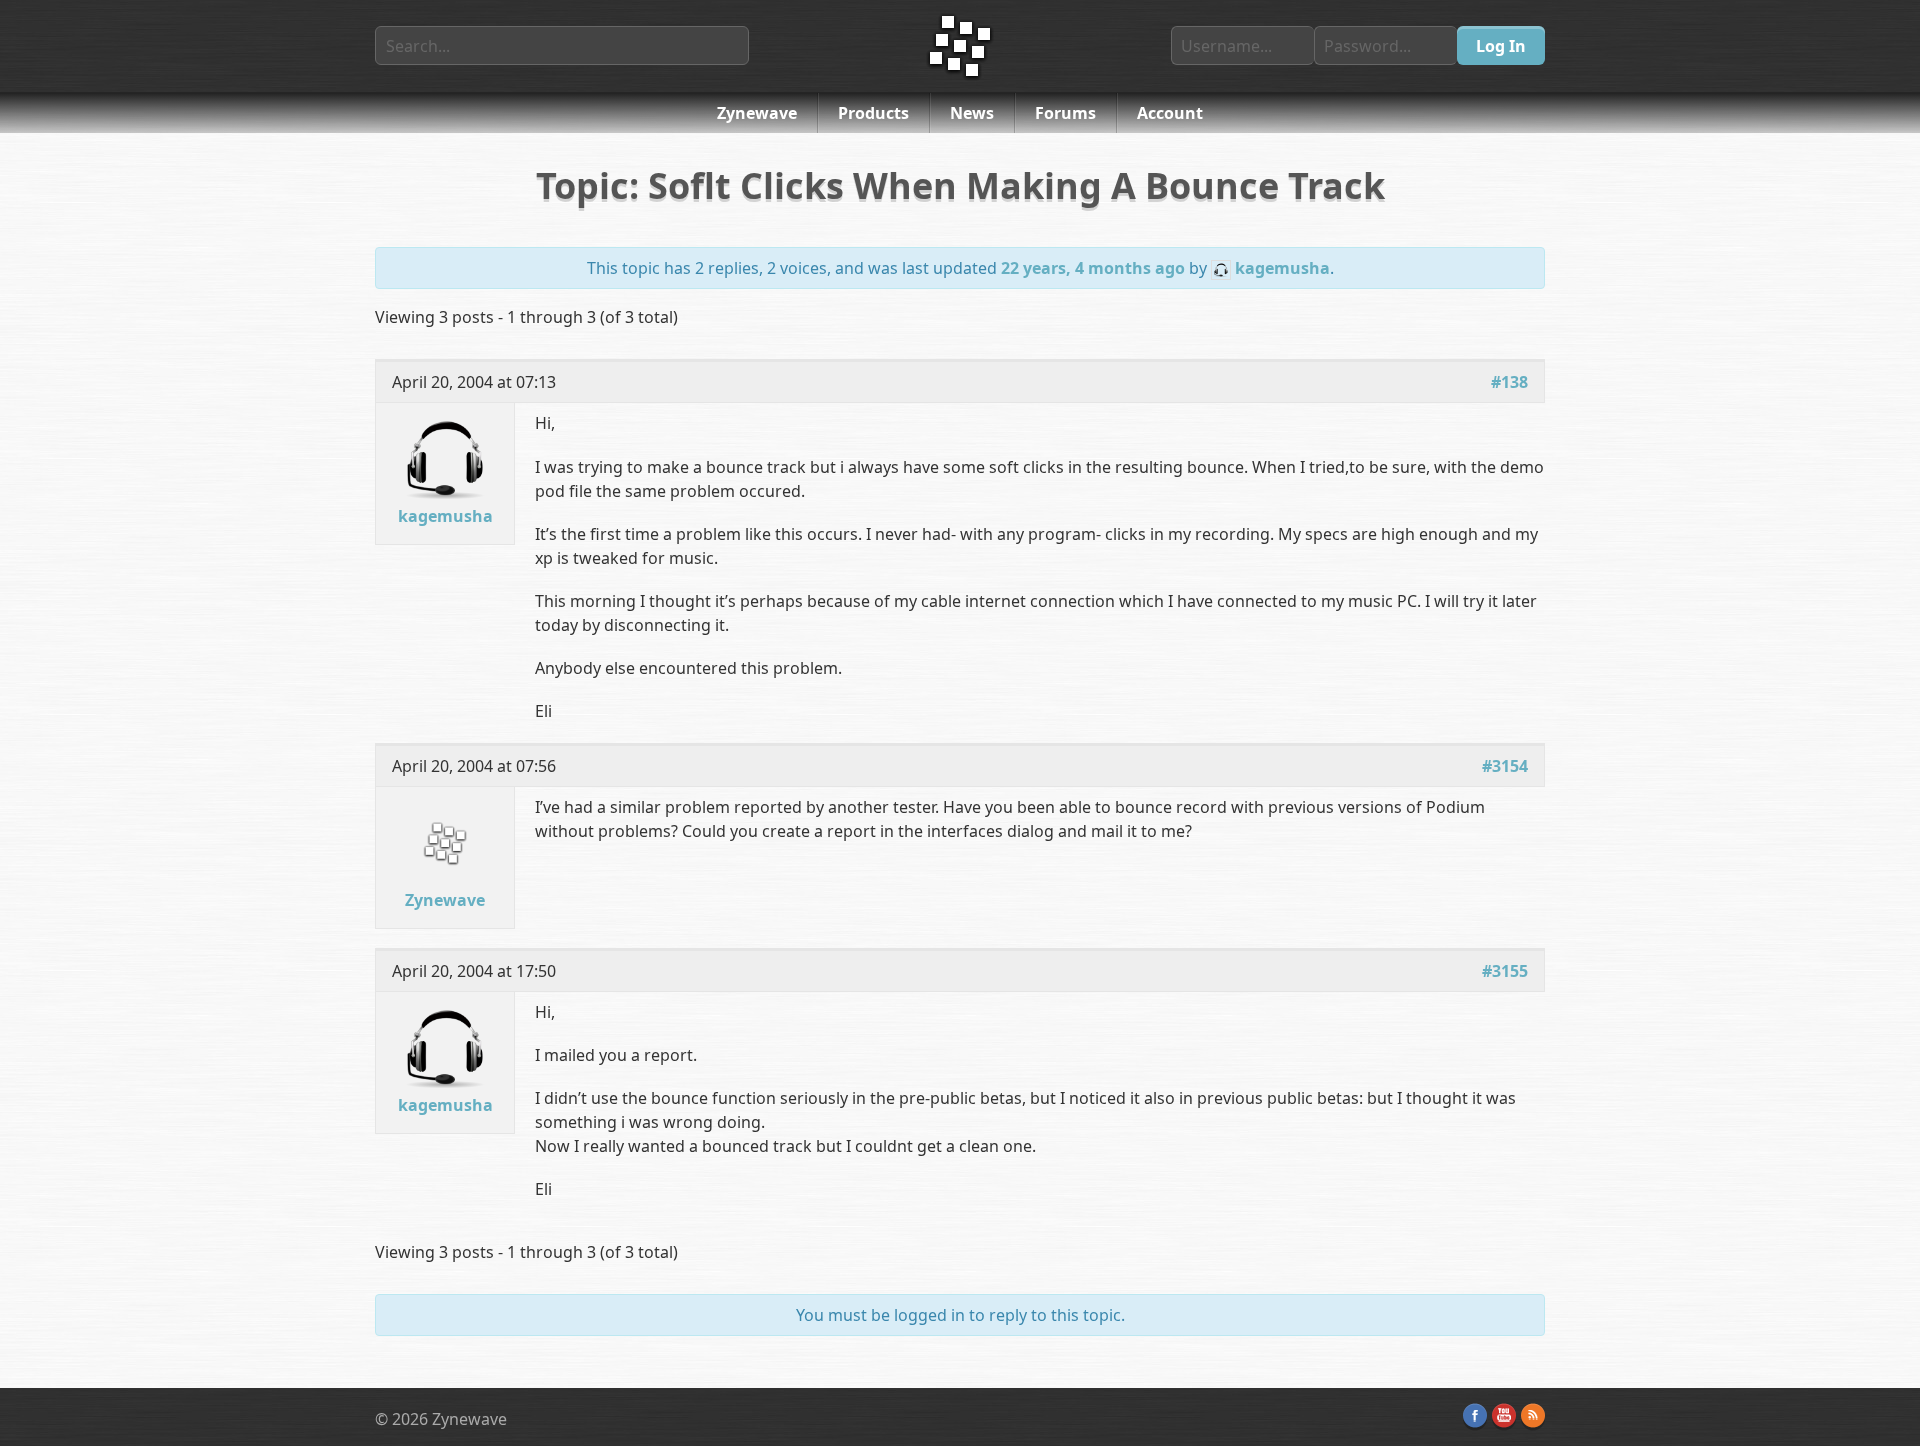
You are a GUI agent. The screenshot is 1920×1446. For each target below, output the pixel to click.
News (972, 113)
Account (1170, 113)
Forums (1065, 113)
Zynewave (757, 113)
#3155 (1505, 971)
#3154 (1505, 766)
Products (873, 113)
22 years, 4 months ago (1093, 268)
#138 (1509, 382)
